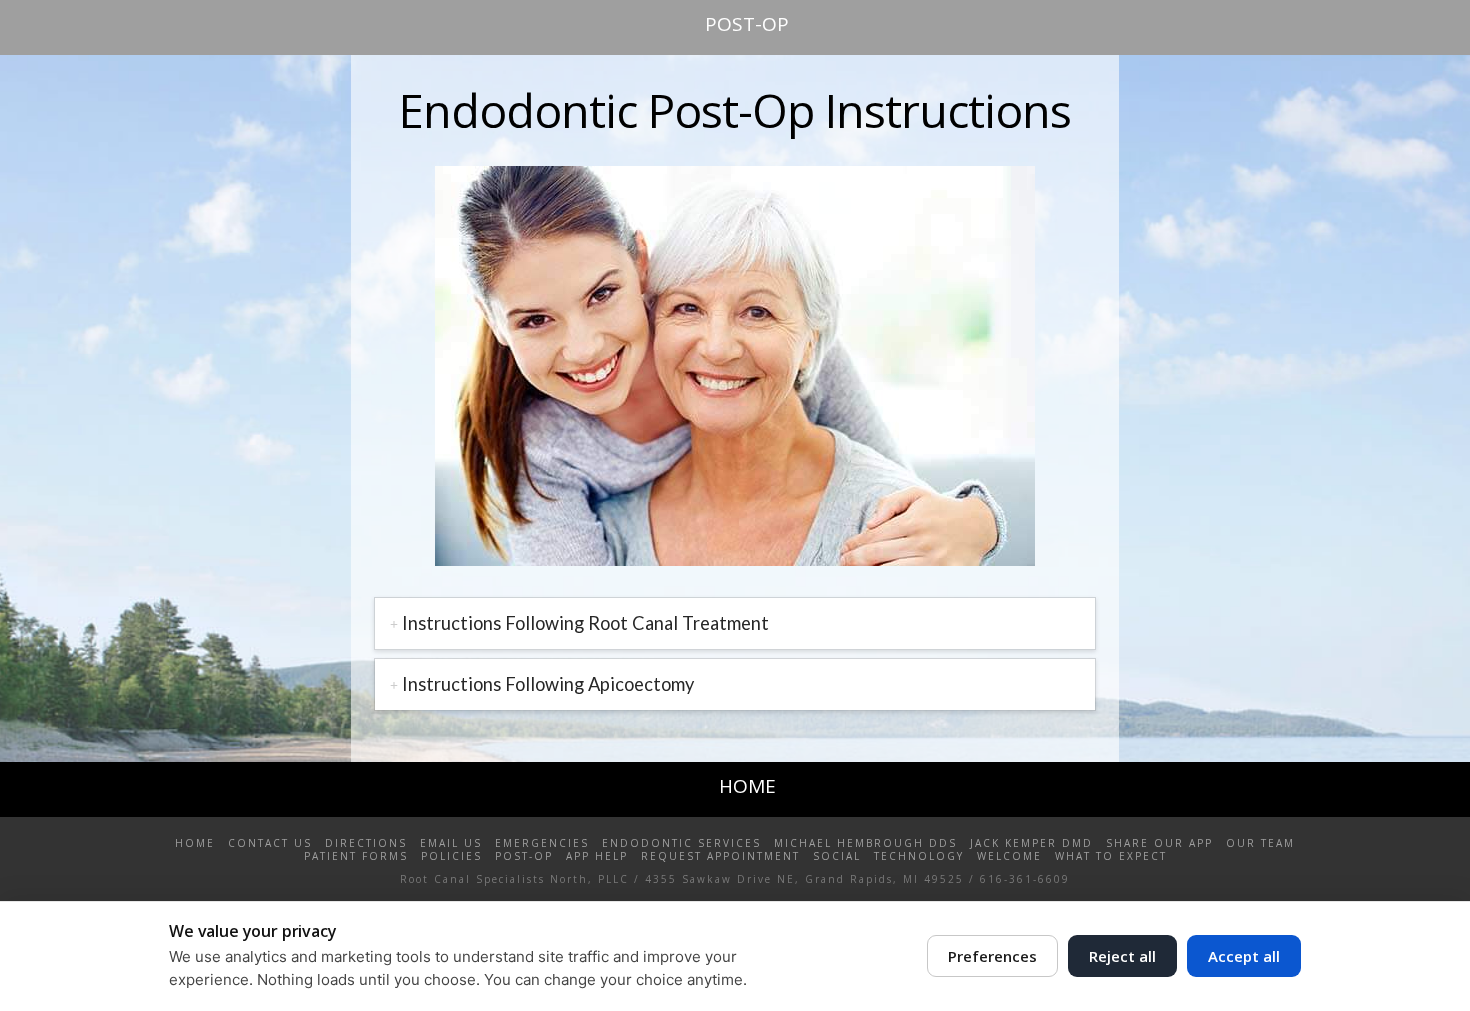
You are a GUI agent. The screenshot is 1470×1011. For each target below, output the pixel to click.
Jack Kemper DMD (1031, 843)
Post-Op (524, 856)
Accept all (1244, 956)
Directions (366, 843)
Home (195, 843)
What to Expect (1111, 856)
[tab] (735, 623)
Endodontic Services (681, 843)
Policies (451, 856)
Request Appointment (720, 856)
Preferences (992, 956)
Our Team (1260, 843)
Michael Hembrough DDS (865, 843)
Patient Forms (356, 856)
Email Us (451, 843)
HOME (747, 786)
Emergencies (542, 843)
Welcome (1009, 856)
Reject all (1122, 956)
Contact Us (270, 843)
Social (837, 856)
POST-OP (747, 24)
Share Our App (1159, 843)
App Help (597, 856)
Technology (919, 856)
